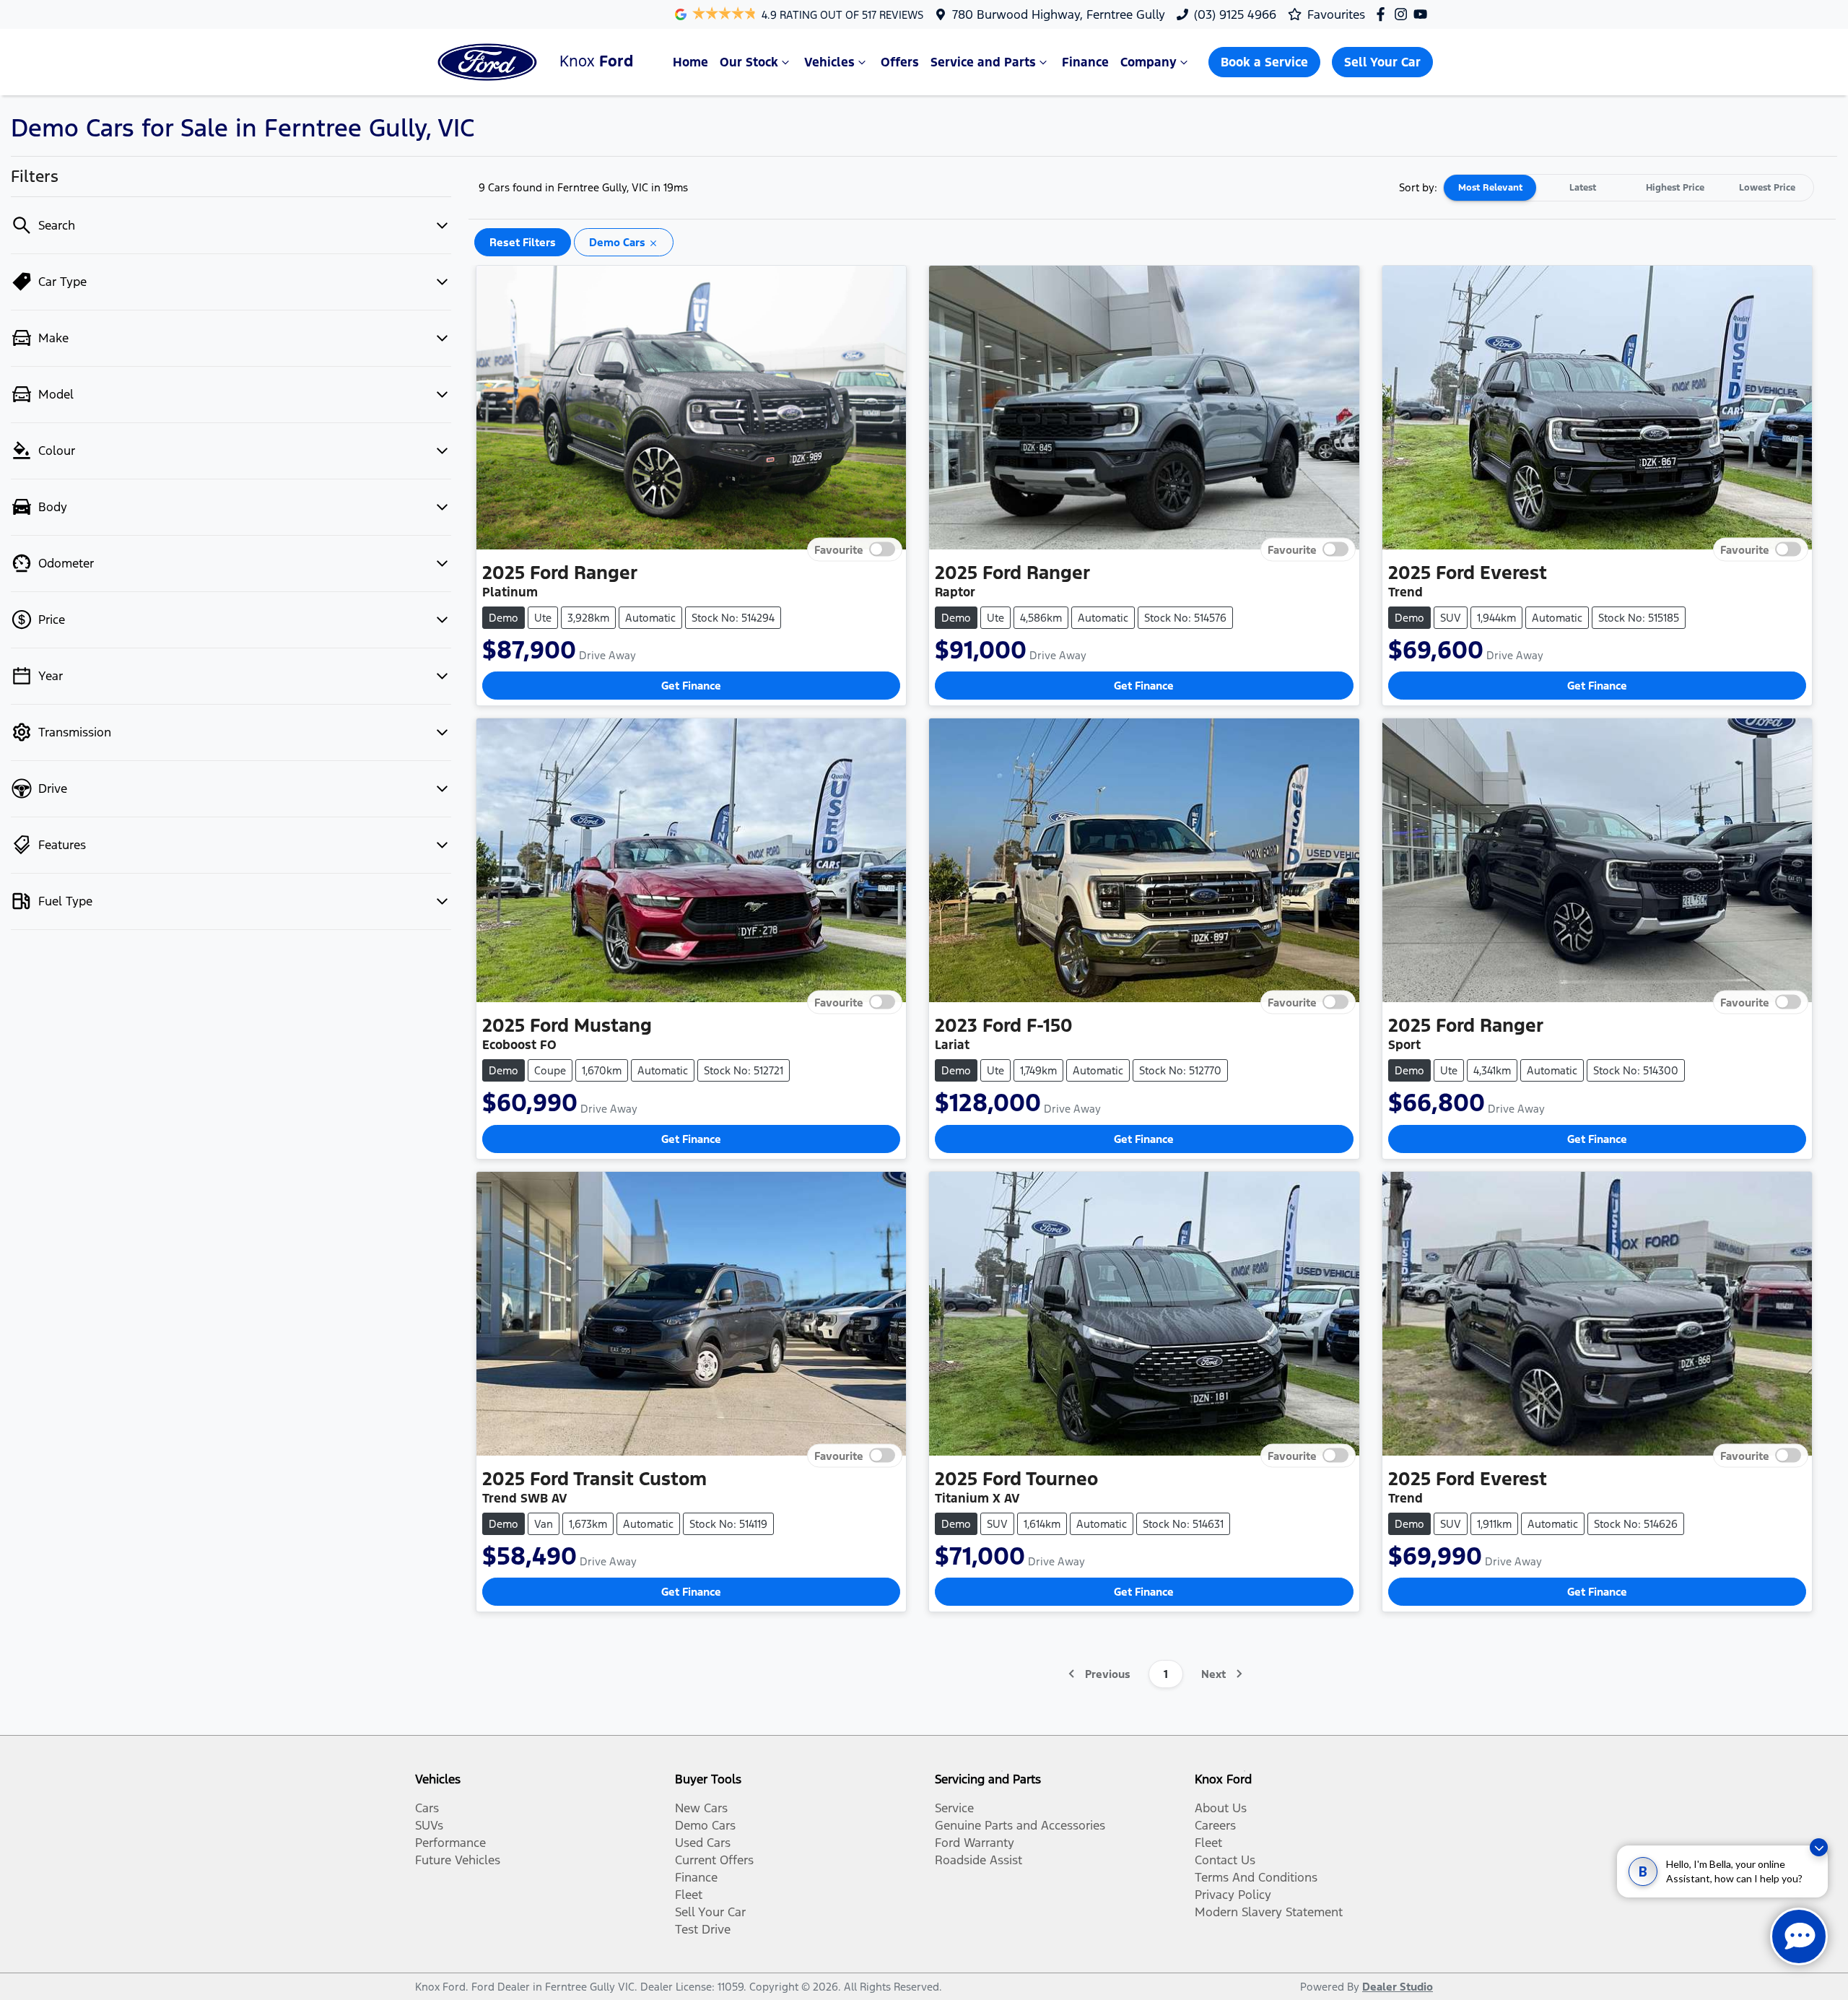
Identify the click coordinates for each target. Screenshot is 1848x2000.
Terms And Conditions (1256, 1877)
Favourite (839, 549)
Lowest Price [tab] (1767, 188)
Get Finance (691, 686)
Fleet (689, 1895)
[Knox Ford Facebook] (1383, 14)
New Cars (701, 1808)
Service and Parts (983, 62)
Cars (427, 1808)
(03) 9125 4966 (1235, 14)
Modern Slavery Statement (1269, 1912)
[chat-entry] (1799, 1936)
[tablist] (1629, 188)
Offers (900, 62)
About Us (1221, 1808)
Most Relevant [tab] (1490, 188)
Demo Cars (705, 1825)
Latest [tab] (1583, 188)
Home (690, 62)
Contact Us (1225, 1860)
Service (954, 1808)
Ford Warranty (975, 1843)
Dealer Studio (1398, 1987)
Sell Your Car (1382, 62)
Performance (450, 1843)
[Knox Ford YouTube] (1423, 14)
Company (1149, 62)
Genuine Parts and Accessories (1020, 1825)
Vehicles (829, 62)
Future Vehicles (458, 1860)
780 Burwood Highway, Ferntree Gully (1059, 14)
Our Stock (749, 62)
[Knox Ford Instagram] (1404, 14)
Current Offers (714, 1860)
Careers (1215, 1825)
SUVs (429, 1825)
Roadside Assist (979, 1860)
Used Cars (703, 1843)
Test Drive (703, 1929)
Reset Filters (523, 242)
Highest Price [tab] (1675, 188)
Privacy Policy (1233, 1895)
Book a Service (1264, 62)
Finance (1085, 62)
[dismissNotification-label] (1819, 1847)
